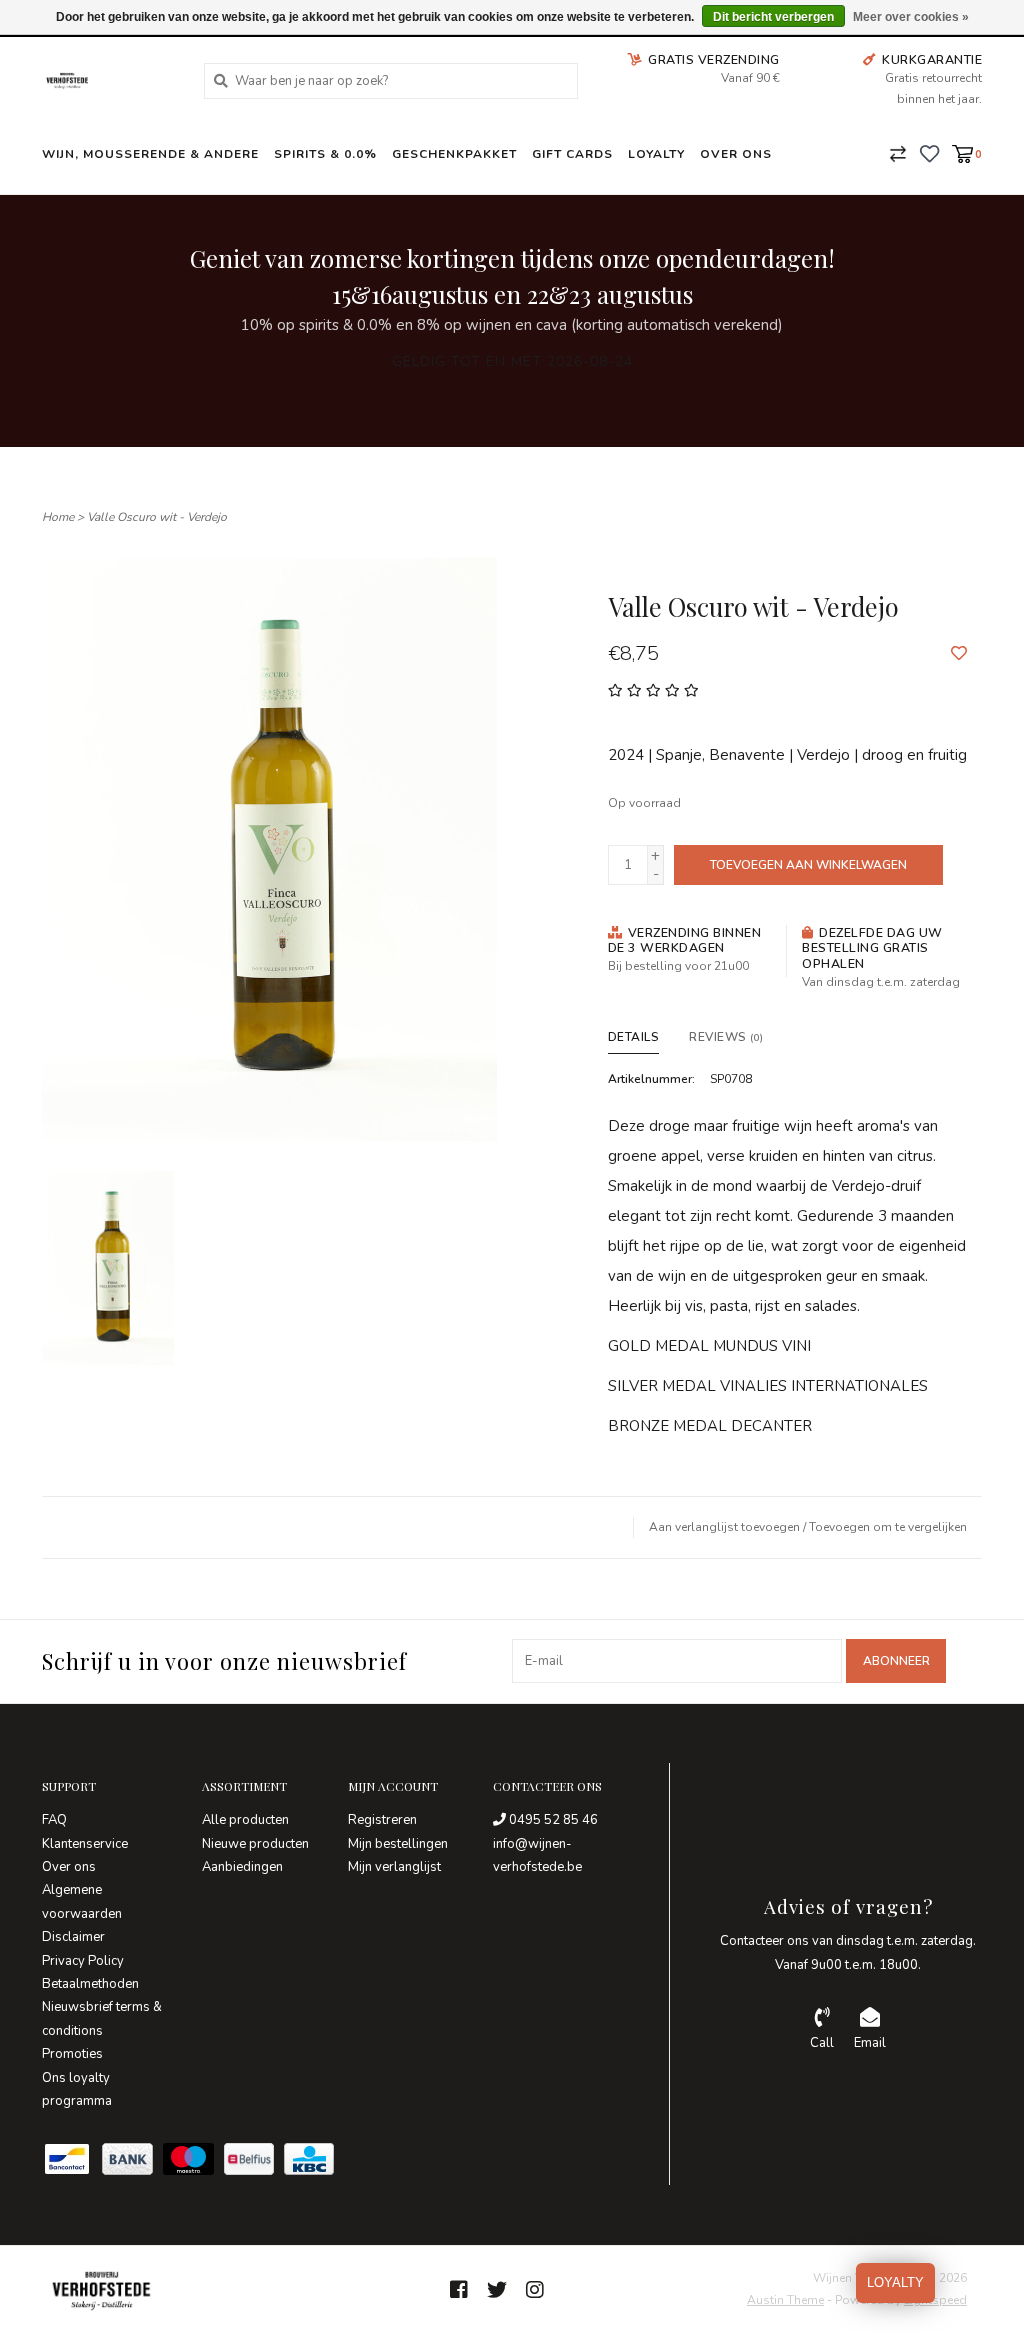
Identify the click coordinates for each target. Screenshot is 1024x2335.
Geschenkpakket (454, 154)
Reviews (726, 1037)
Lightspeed (935, 2300)
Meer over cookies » (911, 17)
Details (634, 1037)
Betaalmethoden (90, 1984)
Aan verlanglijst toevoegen (724, 1527)
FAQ (54, 1820)
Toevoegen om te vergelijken (888, 1527)
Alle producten (245, 1820)
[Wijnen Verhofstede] (108, 80)
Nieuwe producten (255, 1844)
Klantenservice (85, 1844)
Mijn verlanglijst (394, 1867)
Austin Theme (785, 2300)
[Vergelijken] (898, 153)
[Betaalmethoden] (72, 2164)
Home (58, 517)
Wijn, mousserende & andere (150, 154)
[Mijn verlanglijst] (929, 153)
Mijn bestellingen (398, 1844)
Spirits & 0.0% (325, 154)
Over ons (736, 154)
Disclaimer (73, 1937)
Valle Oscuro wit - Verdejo (157, 517)
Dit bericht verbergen (773, 17)
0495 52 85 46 (552, 1820)
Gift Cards (572, 154)
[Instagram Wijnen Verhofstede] (535, 2290)
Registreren (382, 1820)
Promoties (72, 2054)
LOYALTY (895, 2282)
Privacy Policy (83, 1961)
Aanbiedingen (242, 1867)
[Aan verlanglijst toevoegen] (959, 654)
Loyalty (656, 154)
